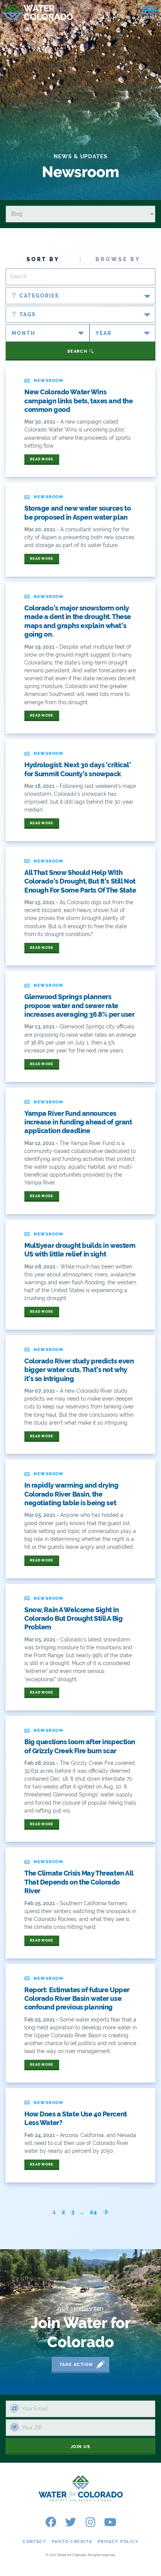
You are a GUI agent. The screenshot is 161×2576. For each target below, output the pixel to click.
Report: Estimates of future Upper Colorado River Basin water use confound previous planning (77, 1999)
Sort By (43, 259)
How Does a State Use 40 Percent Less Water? (76, 2118)
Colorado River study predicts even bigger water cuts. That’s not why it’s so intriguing (79, 1370)
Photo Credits (72, 2542)
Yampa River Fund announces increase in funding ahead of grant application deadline (78, 1122)
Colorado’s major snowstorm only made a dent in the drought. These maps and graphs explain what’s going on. (78, 621)
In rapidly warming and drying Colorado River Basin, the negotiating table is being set (72, 1494)
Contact (34, 2542)
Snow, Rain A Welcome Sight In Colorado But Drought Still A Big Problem (73, 1619)
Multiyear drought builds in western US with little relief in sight (80, 1250)
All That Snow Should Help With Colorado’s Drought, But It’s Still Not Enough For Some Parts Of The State (80, 881)
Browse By (118, 259)
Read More (42, 459)
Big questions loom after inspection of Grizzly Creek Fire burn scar (80, 1746)
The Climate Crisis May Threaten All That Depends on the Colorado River (79, 1882)
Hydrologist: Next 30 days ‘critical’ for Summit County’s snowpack (78, 769)
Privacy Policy (118, 2542)
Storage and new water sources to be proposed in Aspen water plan (78, 512)
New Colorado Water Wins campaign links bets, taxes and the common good (78, 401)
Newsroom (48, 381)
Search (78, 351)
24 (94, 2212)
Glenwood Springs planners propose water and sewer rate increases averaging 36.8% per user (79, 1005)
